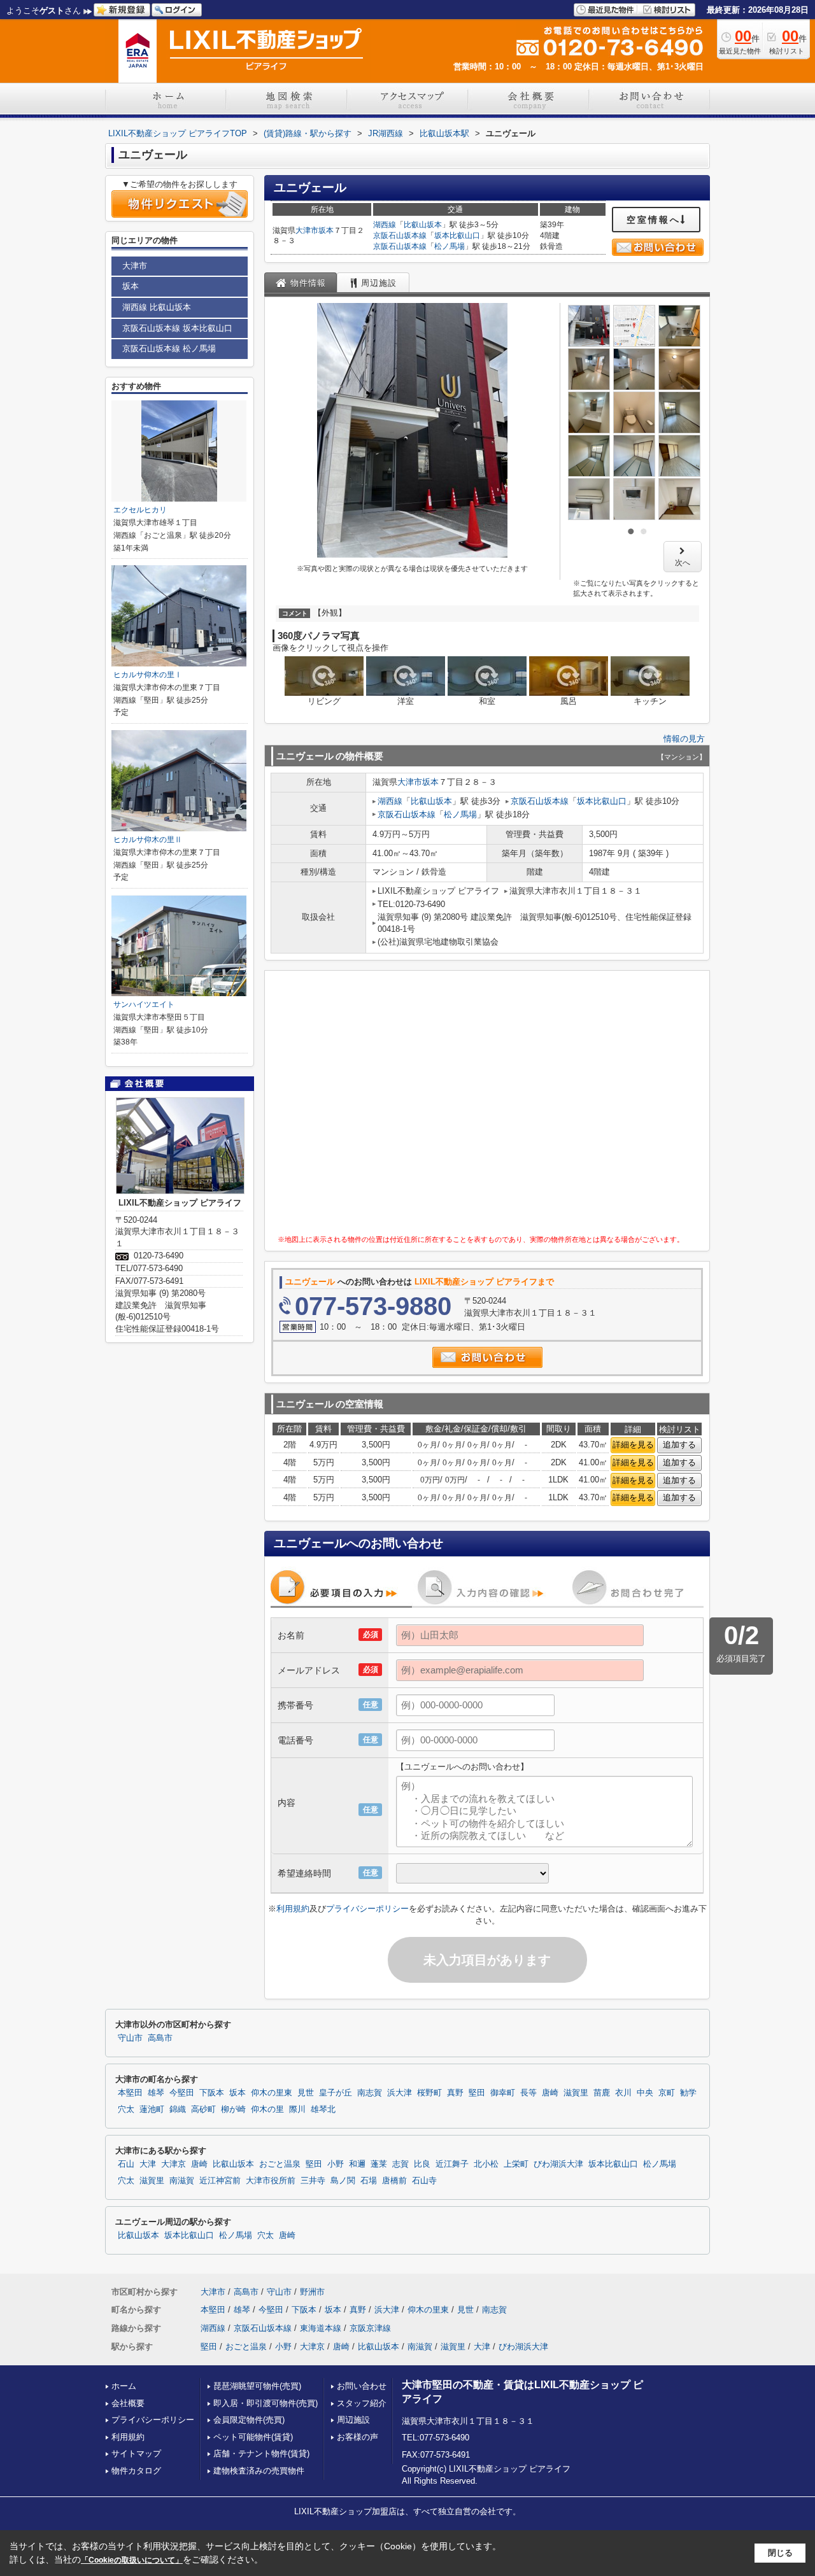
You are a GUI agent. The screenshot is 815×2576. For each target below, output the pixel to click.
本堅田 (130, 2093)
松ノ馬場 (450, 246)
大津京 (174, 2164)
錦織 (178, 2109)
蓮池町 (152, 2109)
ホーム (124, 2386)
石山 (126, 2164)
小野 (336, 2164)
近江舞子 (452, 2164)
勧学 (688, 2093)
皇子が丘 (336, 2093)
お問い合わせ (362, 2386)
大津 (148, 2164)
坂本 (326, 230)
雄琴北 (323, 2109)
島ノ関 (343, 2181)
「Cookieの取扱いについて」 (132, 2560)
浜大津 (400, 2093)
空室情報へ (654, 220)
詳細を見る (633, 1445)
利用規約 (293, 1909)
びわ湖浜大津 (558, 2164)
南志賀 (370, 2093)
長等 (528, 2093)
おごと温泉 (280, 2164)
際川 (297, 2109)
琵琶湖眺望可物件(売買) (257, 2386)
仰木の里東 (272, 2093)
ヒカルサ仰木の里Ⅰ (148, 675)
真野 (455, 2093)
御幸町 (503, 2093)
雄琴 (156, 2093)
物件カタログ (136, 2471)
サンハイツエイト (144, 1004)
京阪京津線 (370, 2328)
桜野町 (429, 2093)
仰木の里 (267, 2109)
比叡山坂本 (423, 225)
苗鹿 (602, 2093)
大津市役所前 (271, 2181)
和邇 (357, 2164)
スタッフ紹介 (362, 2403)
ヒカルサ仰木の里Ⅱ (148, 840)
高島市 (160, 2038)
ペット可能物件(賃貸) (253, 2437)
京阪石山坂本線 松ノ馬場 (169, 348)
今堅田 (182, 2093)
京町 (667, 2093)
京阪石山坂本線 (400, 236)
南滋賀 (182, 2181)
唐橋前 (394, 2181)
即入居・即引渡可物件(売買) (266, 2403)
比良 (422, 2164)
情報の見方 (684, 739)
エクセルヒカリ (140, 510)
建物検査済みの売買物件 (259, 2471)
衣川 (623, 2093)
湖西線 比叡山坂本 (157, 307)
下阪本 (212, 2093)
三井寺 (313, 2181)
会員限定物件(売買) (249, 2420)
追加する (679, 1445)
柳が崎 (233, 2109)
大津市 (307, 230)
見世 (306, 2093)
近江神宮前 (220, 2181)
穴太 (126, 2109)
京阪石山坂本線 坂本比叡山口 (177, 328)
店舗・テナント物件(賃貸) (261, 2453)
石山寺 (424, 2181)
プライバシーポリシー (367, 1909)
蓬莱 (379, 2164)
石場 (369, 2181)
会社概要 (128, 2403)
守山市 (130, 2038)
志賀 (400, 2164)
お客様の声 (358, 2437)
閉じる (780, 2553)
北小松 (486, 2164)
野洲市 (312, 2292)
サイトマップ (136, 2453)
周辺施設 (353, 2420)
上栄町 (516, 2164)
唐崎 (550, 2093)
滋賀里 (576, 2093)
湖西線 (385, 225)
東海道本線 (321, 2328)
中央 (645, 2093)
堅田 (477, 2093)
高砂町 (203, 2109)
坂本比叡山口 (457, 236)
